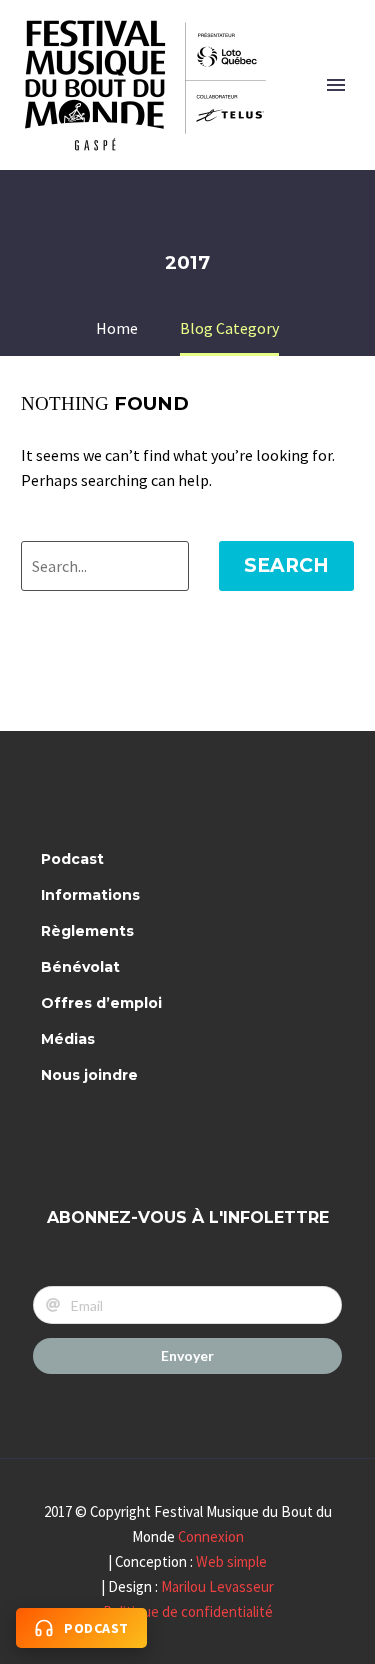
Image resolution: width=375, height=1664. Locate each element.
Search (286, 565)
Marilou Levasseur (217, 1586)
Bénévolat (80, 967)
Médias (68, 1039)
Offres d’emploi (101, 1003)
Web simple (231, 1561)
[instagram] (114, 1139)
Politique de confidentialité (188, 1611)
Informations (90, 895)
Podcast (72, 859)
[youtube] (167, 1139)
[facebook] (61, 1139)
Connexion (211, 1536)
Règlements (87, 931)
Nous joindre (89, 1075)
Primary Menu (336, 85)
